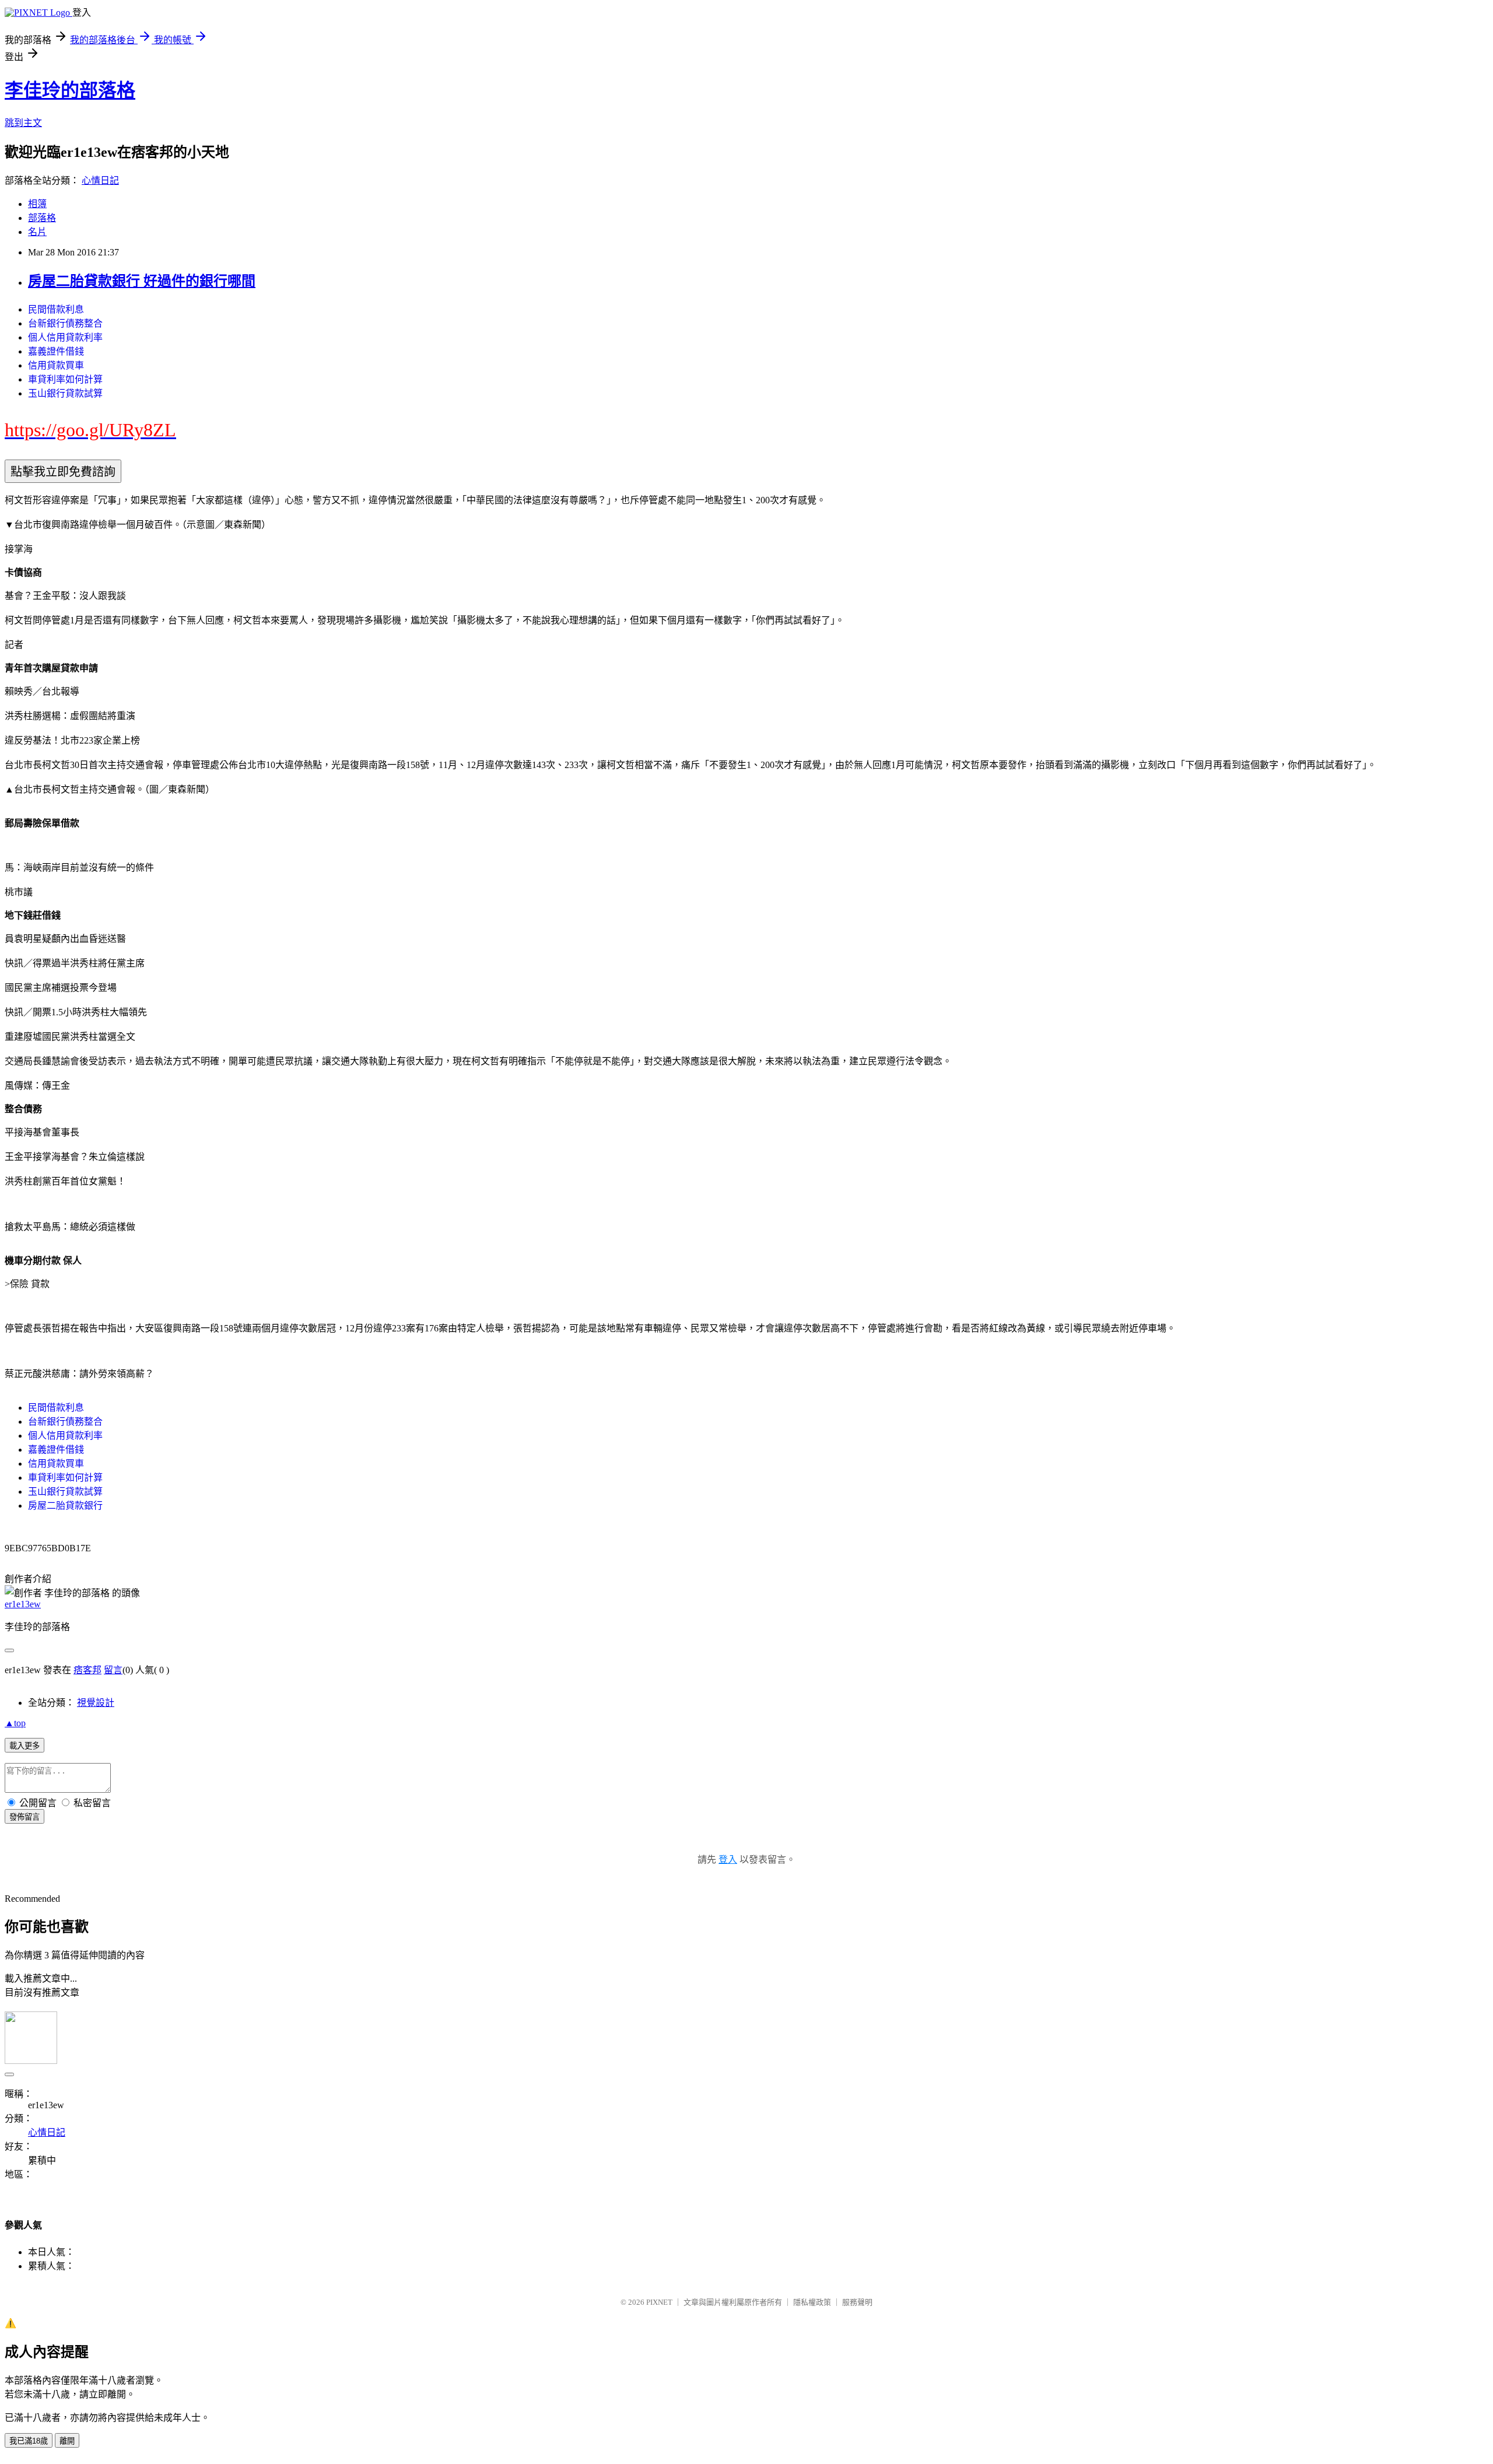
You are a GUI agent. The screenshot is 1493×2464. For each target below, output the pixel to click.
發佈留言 (24, 1817)
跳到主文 (23, 123)
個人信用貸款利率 (65, 337)
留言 (113, 1670)
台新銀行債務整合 (65, 323)
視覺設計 (96, 1703)
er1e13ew (23, 1604)
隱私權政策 (812, 2302)
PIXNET (659, 2302)
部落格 (42, 218)
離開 (67, 2441)
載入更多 (24, 1746)
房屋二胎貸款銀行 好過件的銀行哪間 (142, 281)
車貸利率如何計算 (65, 379)
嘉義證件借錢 (56, 351)
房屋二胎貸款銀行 (65, 1506)
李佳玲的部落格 (70, 90)
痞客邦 (87, 1670)
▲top (15, 1723)
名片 (37, 232)
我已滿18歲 (29, 2441)
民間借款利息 (56, 309)
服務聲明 (857, 2302)
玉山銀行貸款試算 (65, 393)
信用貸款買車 (56, 365)
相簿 (37, 204)
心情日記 (100, 180)
